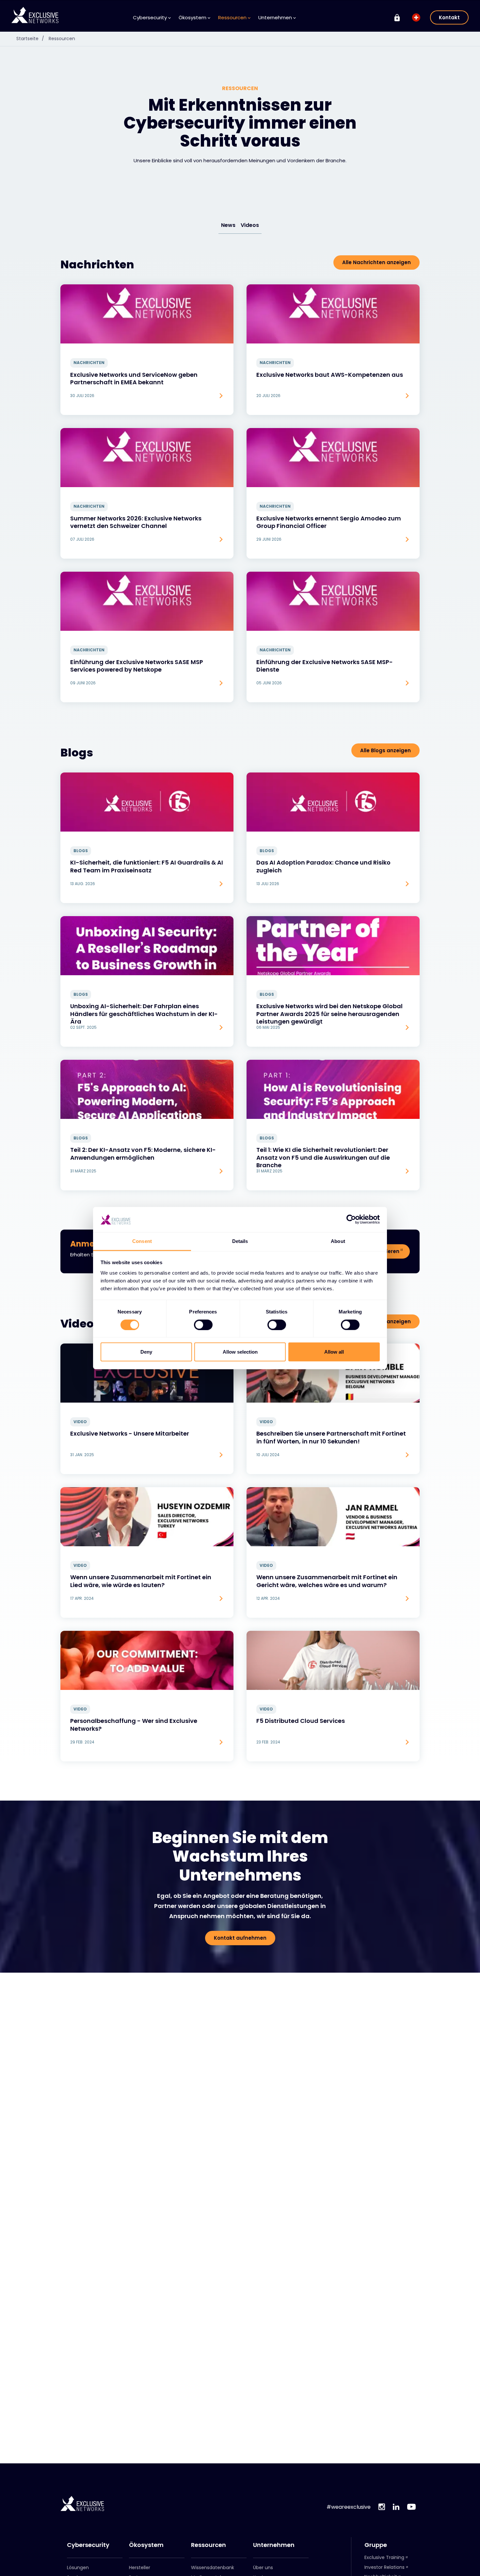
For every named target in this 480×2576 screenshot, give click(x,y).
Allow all (334, 1352)
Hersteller (140, 2568)
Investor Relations (384, 2567)
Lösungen (78, 2568)
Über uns (263, 2568)
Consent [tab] (142, 1241)
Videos (250, 225)
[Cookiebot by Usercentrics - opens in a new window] (351, 1219)
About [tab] (338, 1241)
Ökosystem (146, 2545)
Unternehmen (274, 2545)
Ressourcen (62, 39)
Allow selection (240, 1352)
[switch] (203, 1325)
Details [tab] (240, 1241)
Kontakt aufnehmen (240, 1938)
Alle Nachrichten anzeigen (376, 262)
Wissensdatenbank (213, 2568)
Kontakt (449, 17)
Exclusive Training (384, 2557)
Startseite (30, 39)
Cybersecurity (88, 2545)
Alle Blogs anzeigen (385, 750)
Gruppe (376, 2545)
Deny (146, 1352)
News (228, 225)
